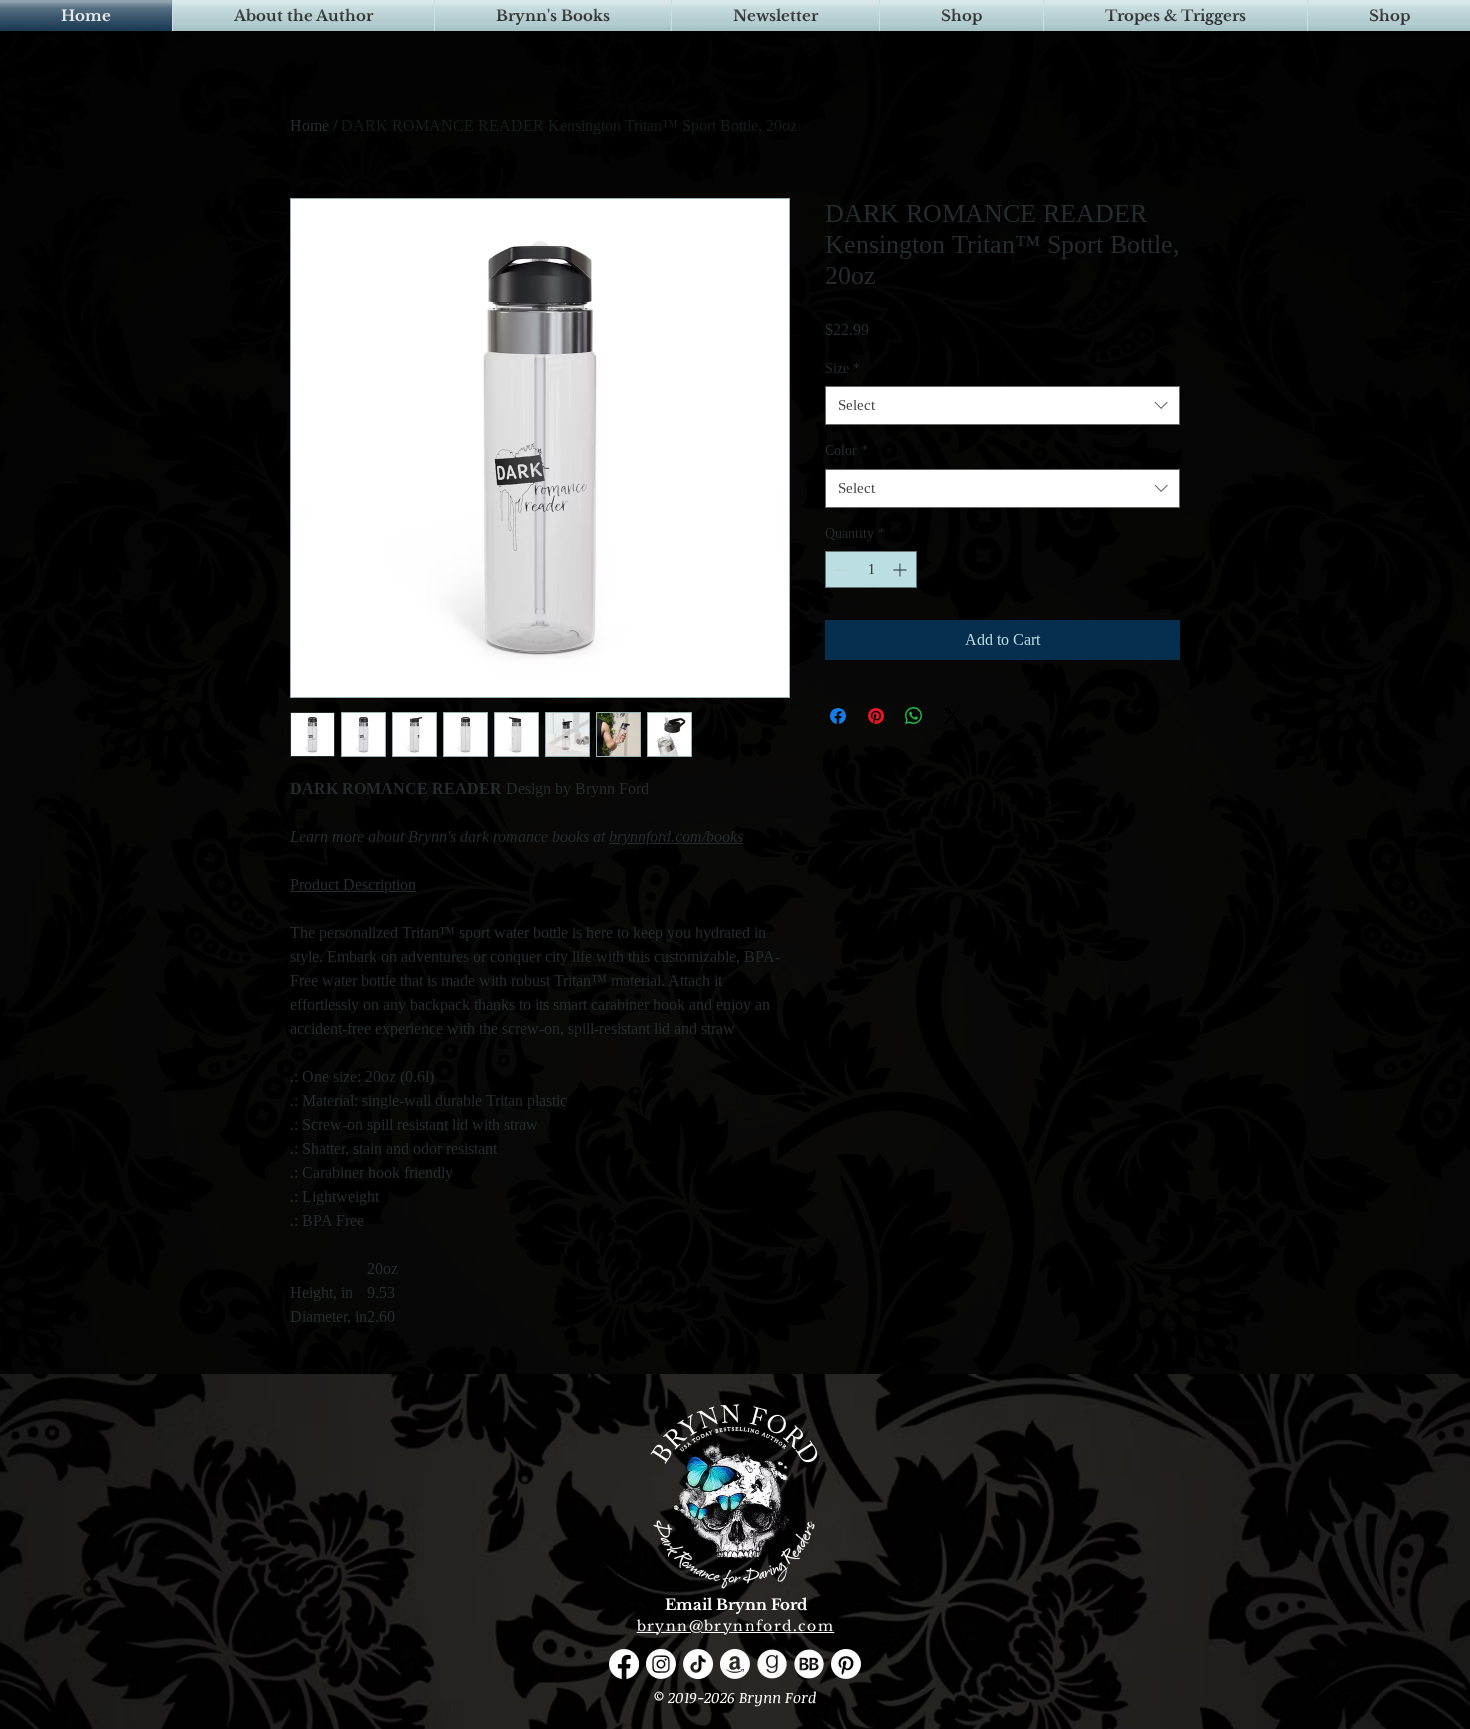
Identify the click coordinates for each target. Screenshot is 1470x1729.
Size (842, 368)
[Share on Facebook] (838, 716)
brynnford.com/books (676, 836)
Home (309, 125)
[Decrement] (840, 569)
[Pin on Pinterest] (876, 716)
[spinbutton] (871, 569)
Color (846, 450)
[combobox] (1002, 405)
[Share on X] (952, 716)
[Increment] (901, 569)
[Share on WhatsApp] (914, 716)
